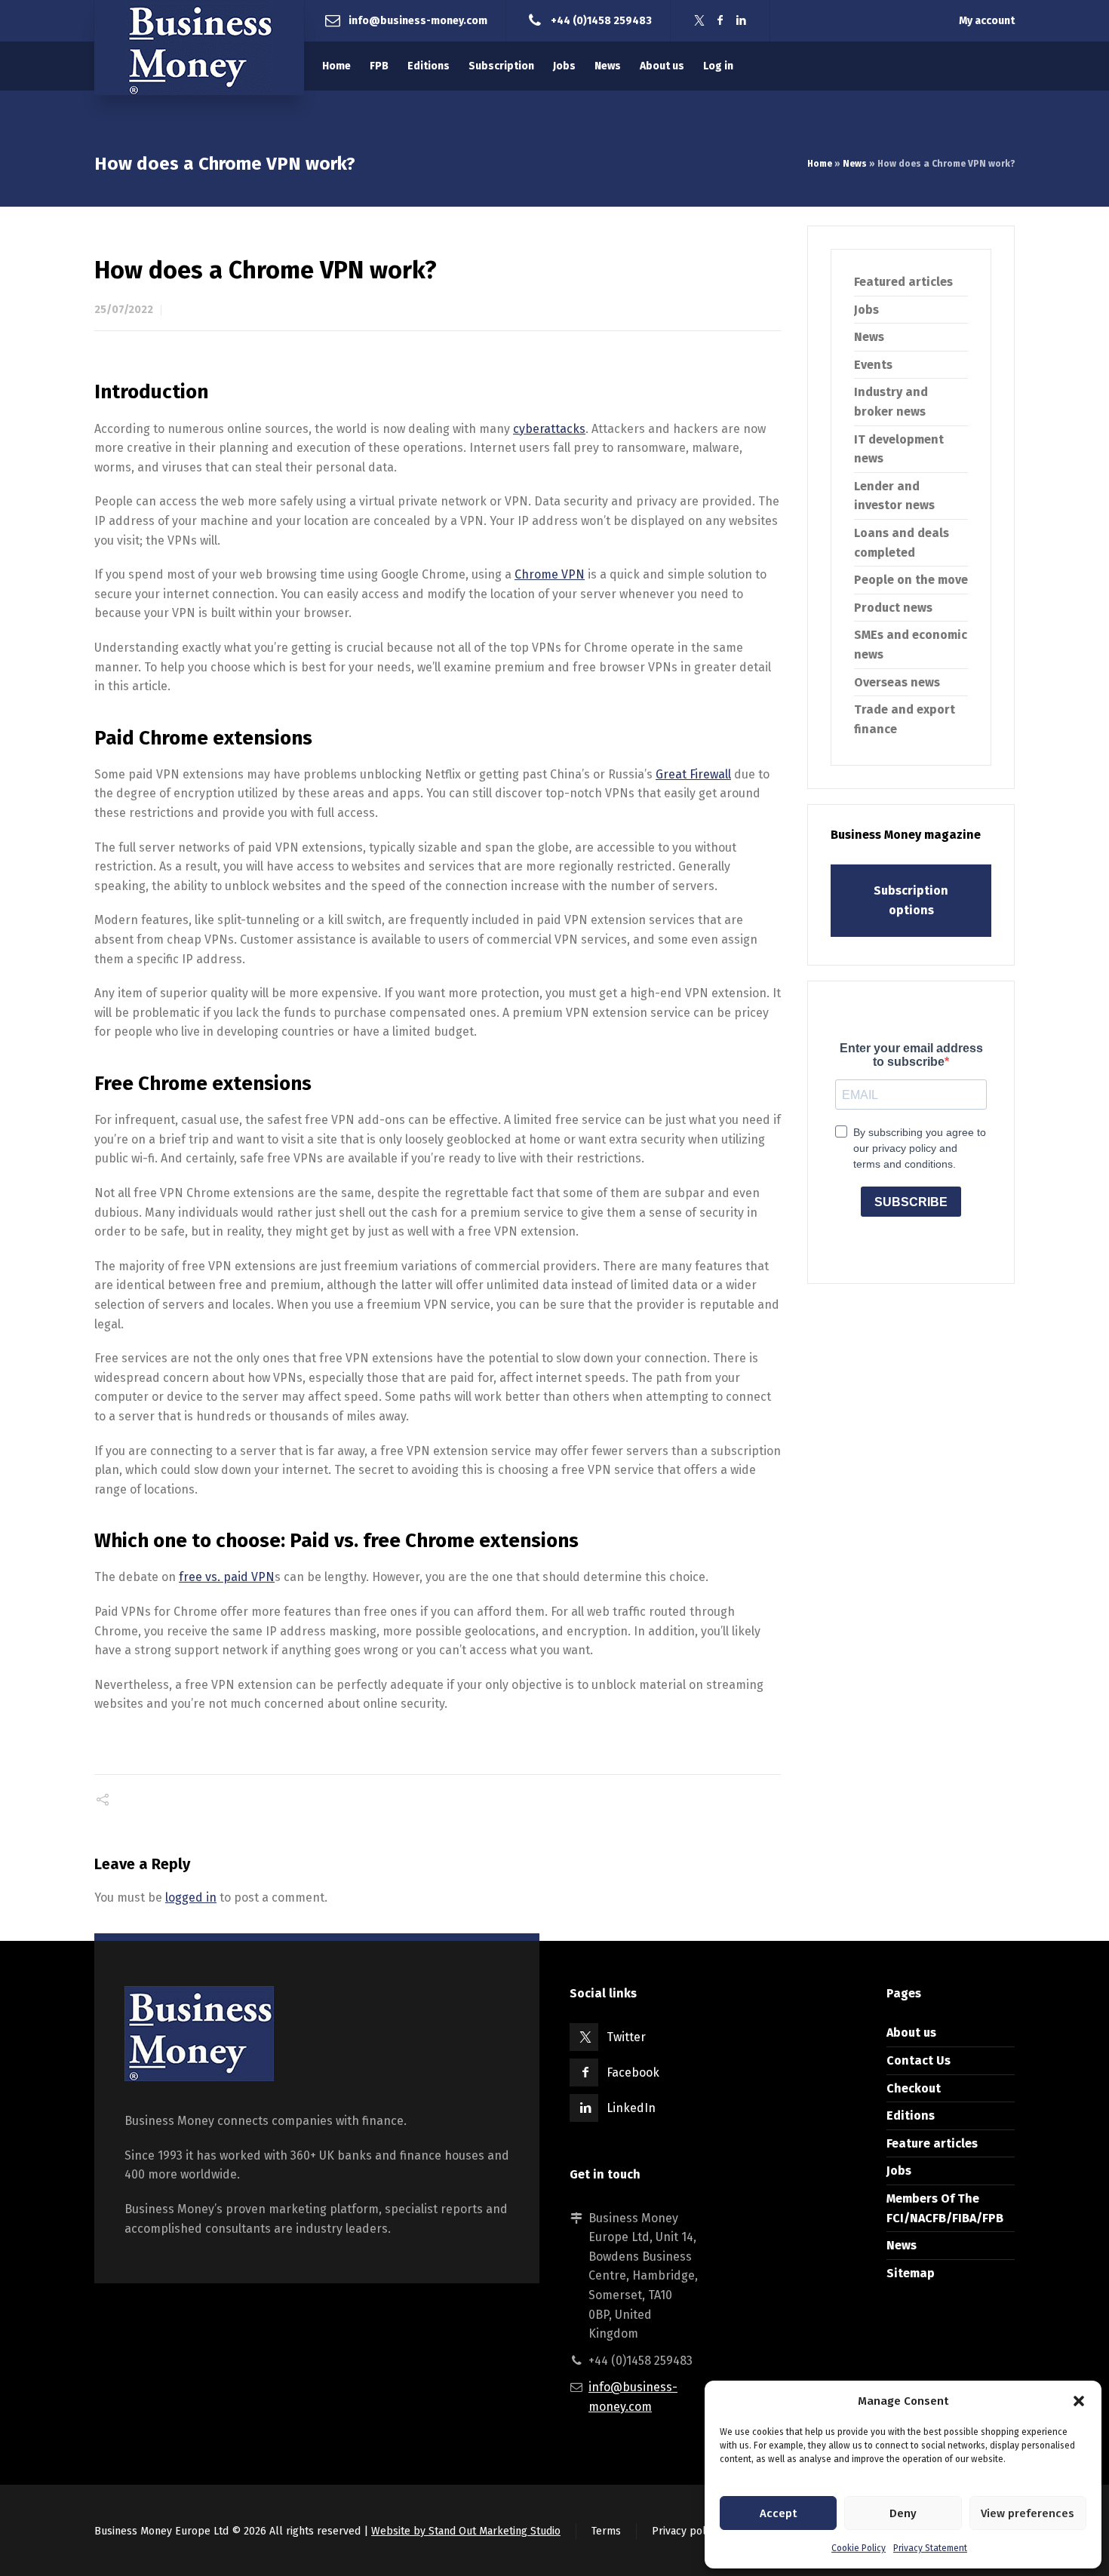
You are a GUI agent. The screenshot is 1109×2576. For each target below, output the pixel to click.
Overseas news (897, 682)
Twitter (626, 2037)
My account (987, 21)
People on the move (911, 580)
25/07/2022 (124, 310)
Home (820, 164)
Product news (893, 608)
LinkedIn (631, 2108)
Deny (903, 2513)
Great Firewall (693, 774)
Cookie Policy (859, 2548)
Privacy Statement (930, 2548)
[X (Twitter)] (699, 21)
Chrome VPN (550, 574)
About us (911, 2033)
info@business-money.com (418, 20)
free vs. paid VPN (227, 1577)
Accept (778, 2513)
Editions (911, 2115)
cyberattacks (549, 429)
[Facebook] (720, 21)
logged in (191, 1897)
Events (873, 365)
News (855, 164)
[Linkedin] (742, 21)
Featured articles (903, 282)
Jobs (866, 310)
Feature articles (932, 2143)
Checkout (914, 2088)
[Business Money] (199, 48)
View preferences (1028, 2513)
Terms (606, 2531)
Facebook (633, 2072)
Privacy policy (685, 2531)
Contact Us (919, 2060)
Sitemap (911, 2273)
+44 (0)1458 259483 (601, 20)
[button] (1079, 2401)
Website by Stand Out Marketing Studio (466, 2531)
